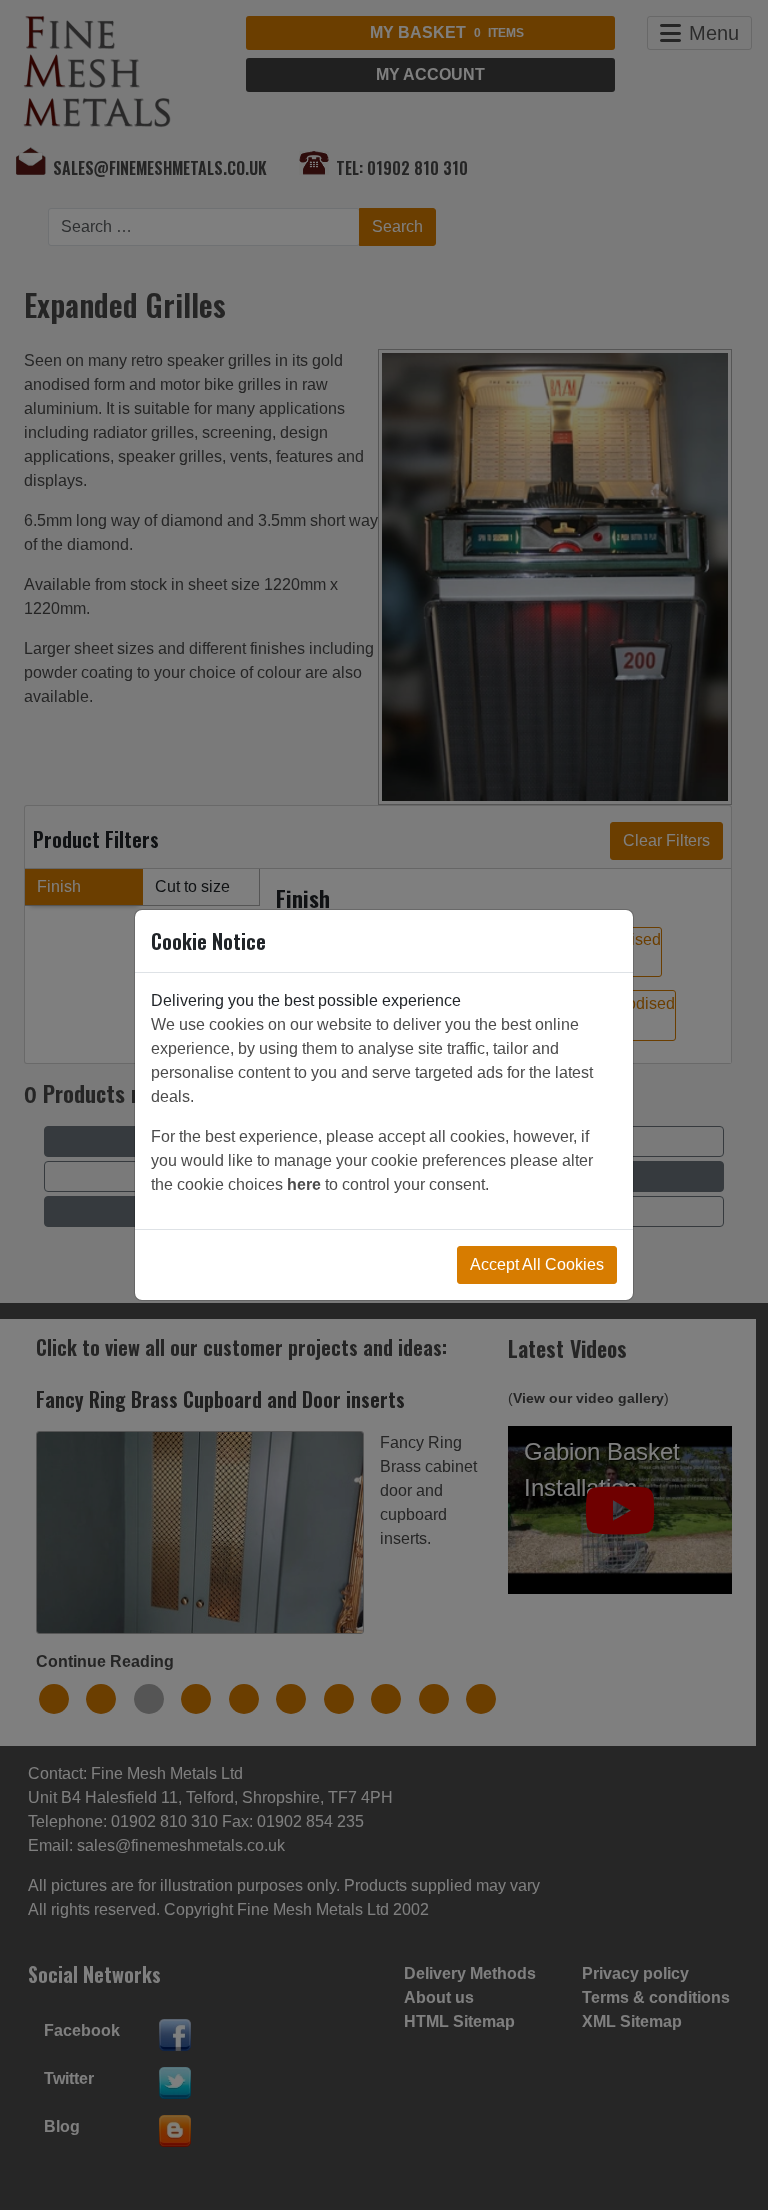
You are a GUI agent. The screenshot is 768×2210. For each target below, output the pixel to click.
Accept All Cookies (537, 1264)
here (304, 1184)
